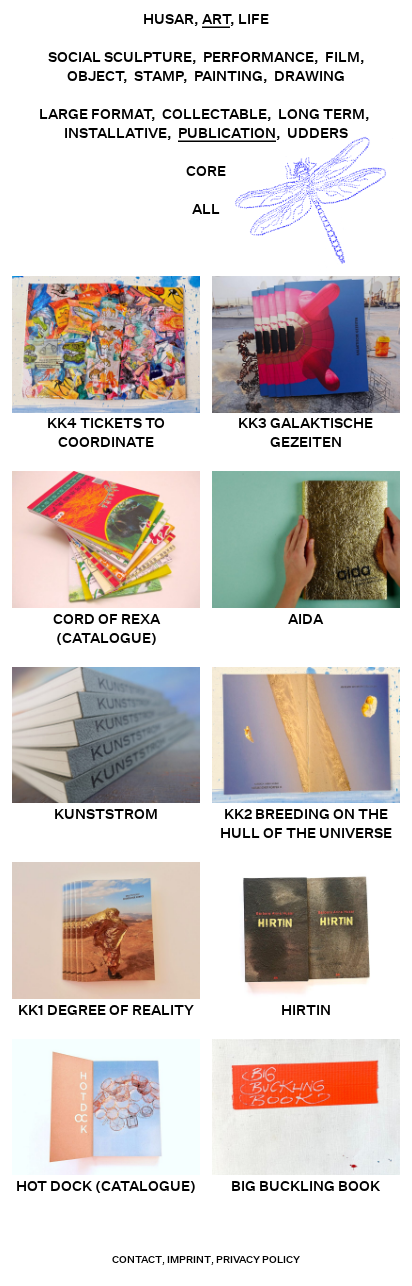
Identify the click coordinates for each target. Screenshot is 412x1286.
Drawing (309, 76)
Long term (321, 114)
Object (95, 76)
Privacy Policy (258, 1259)
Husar (168, 19)
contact (137, 1259)
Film (342, 57)
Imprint (189, 1259)
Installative (115, 133)
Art (216, 19)
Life (253, 19)
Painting (228, 76)
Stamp (158, 76)
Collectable (214, 114)
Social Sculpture (120, 57)
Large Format (95, 114)
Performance (258, 57)
